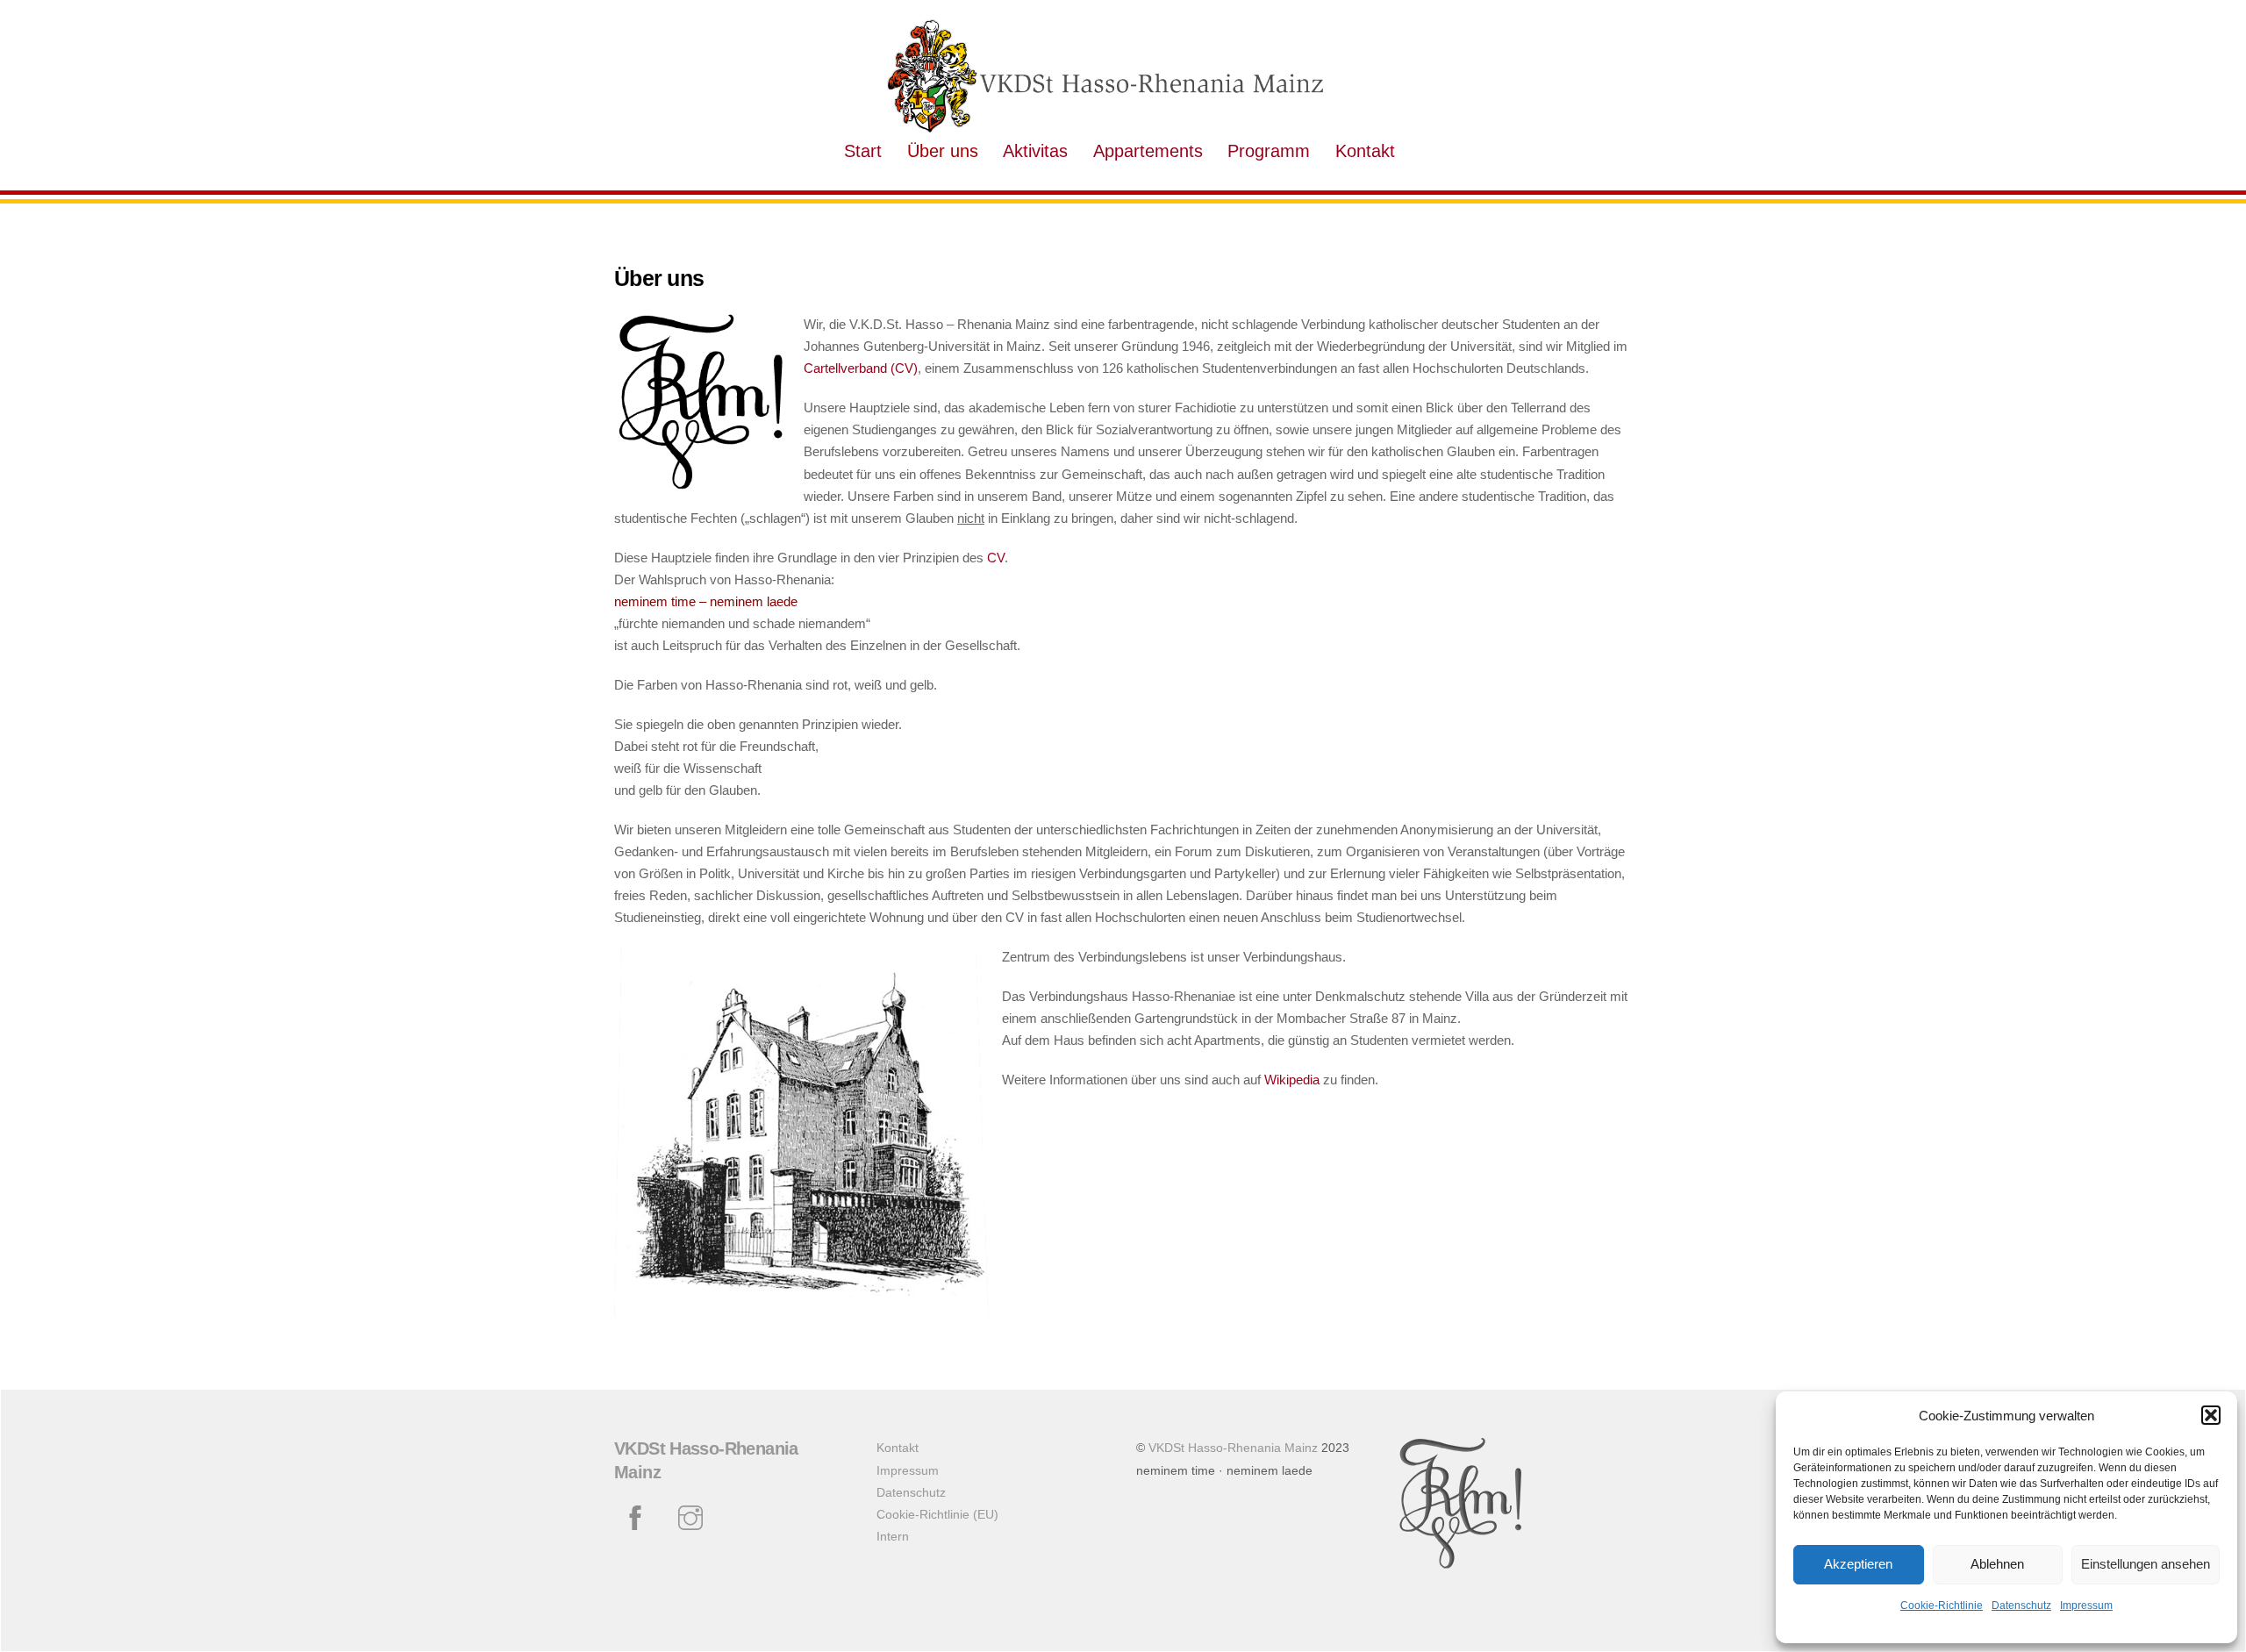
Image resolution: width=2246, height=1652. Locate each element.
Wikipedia (1292, 1080)
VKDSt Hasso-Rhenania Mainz (1233, 1448)
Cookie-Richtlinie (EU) (937, 1515)
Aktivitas (1035, 151)
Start (863, 151)
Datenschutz (2021, 1606)
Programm (1269, 151)
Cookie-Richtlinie (1942, 1606)
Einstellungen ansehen (2146, 1564)
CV (996, 558)
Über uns (943, 151)
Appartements (1148, 151)
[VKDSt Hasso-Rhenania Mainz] (1105, 127)
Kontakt (1365, 151)
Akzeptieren (1858, 1564)
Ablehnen (1997, 1564)
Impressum (2086, 1606)
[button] (2211, 1415)
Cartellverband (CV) (861, 368)
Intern (893, 1537)
